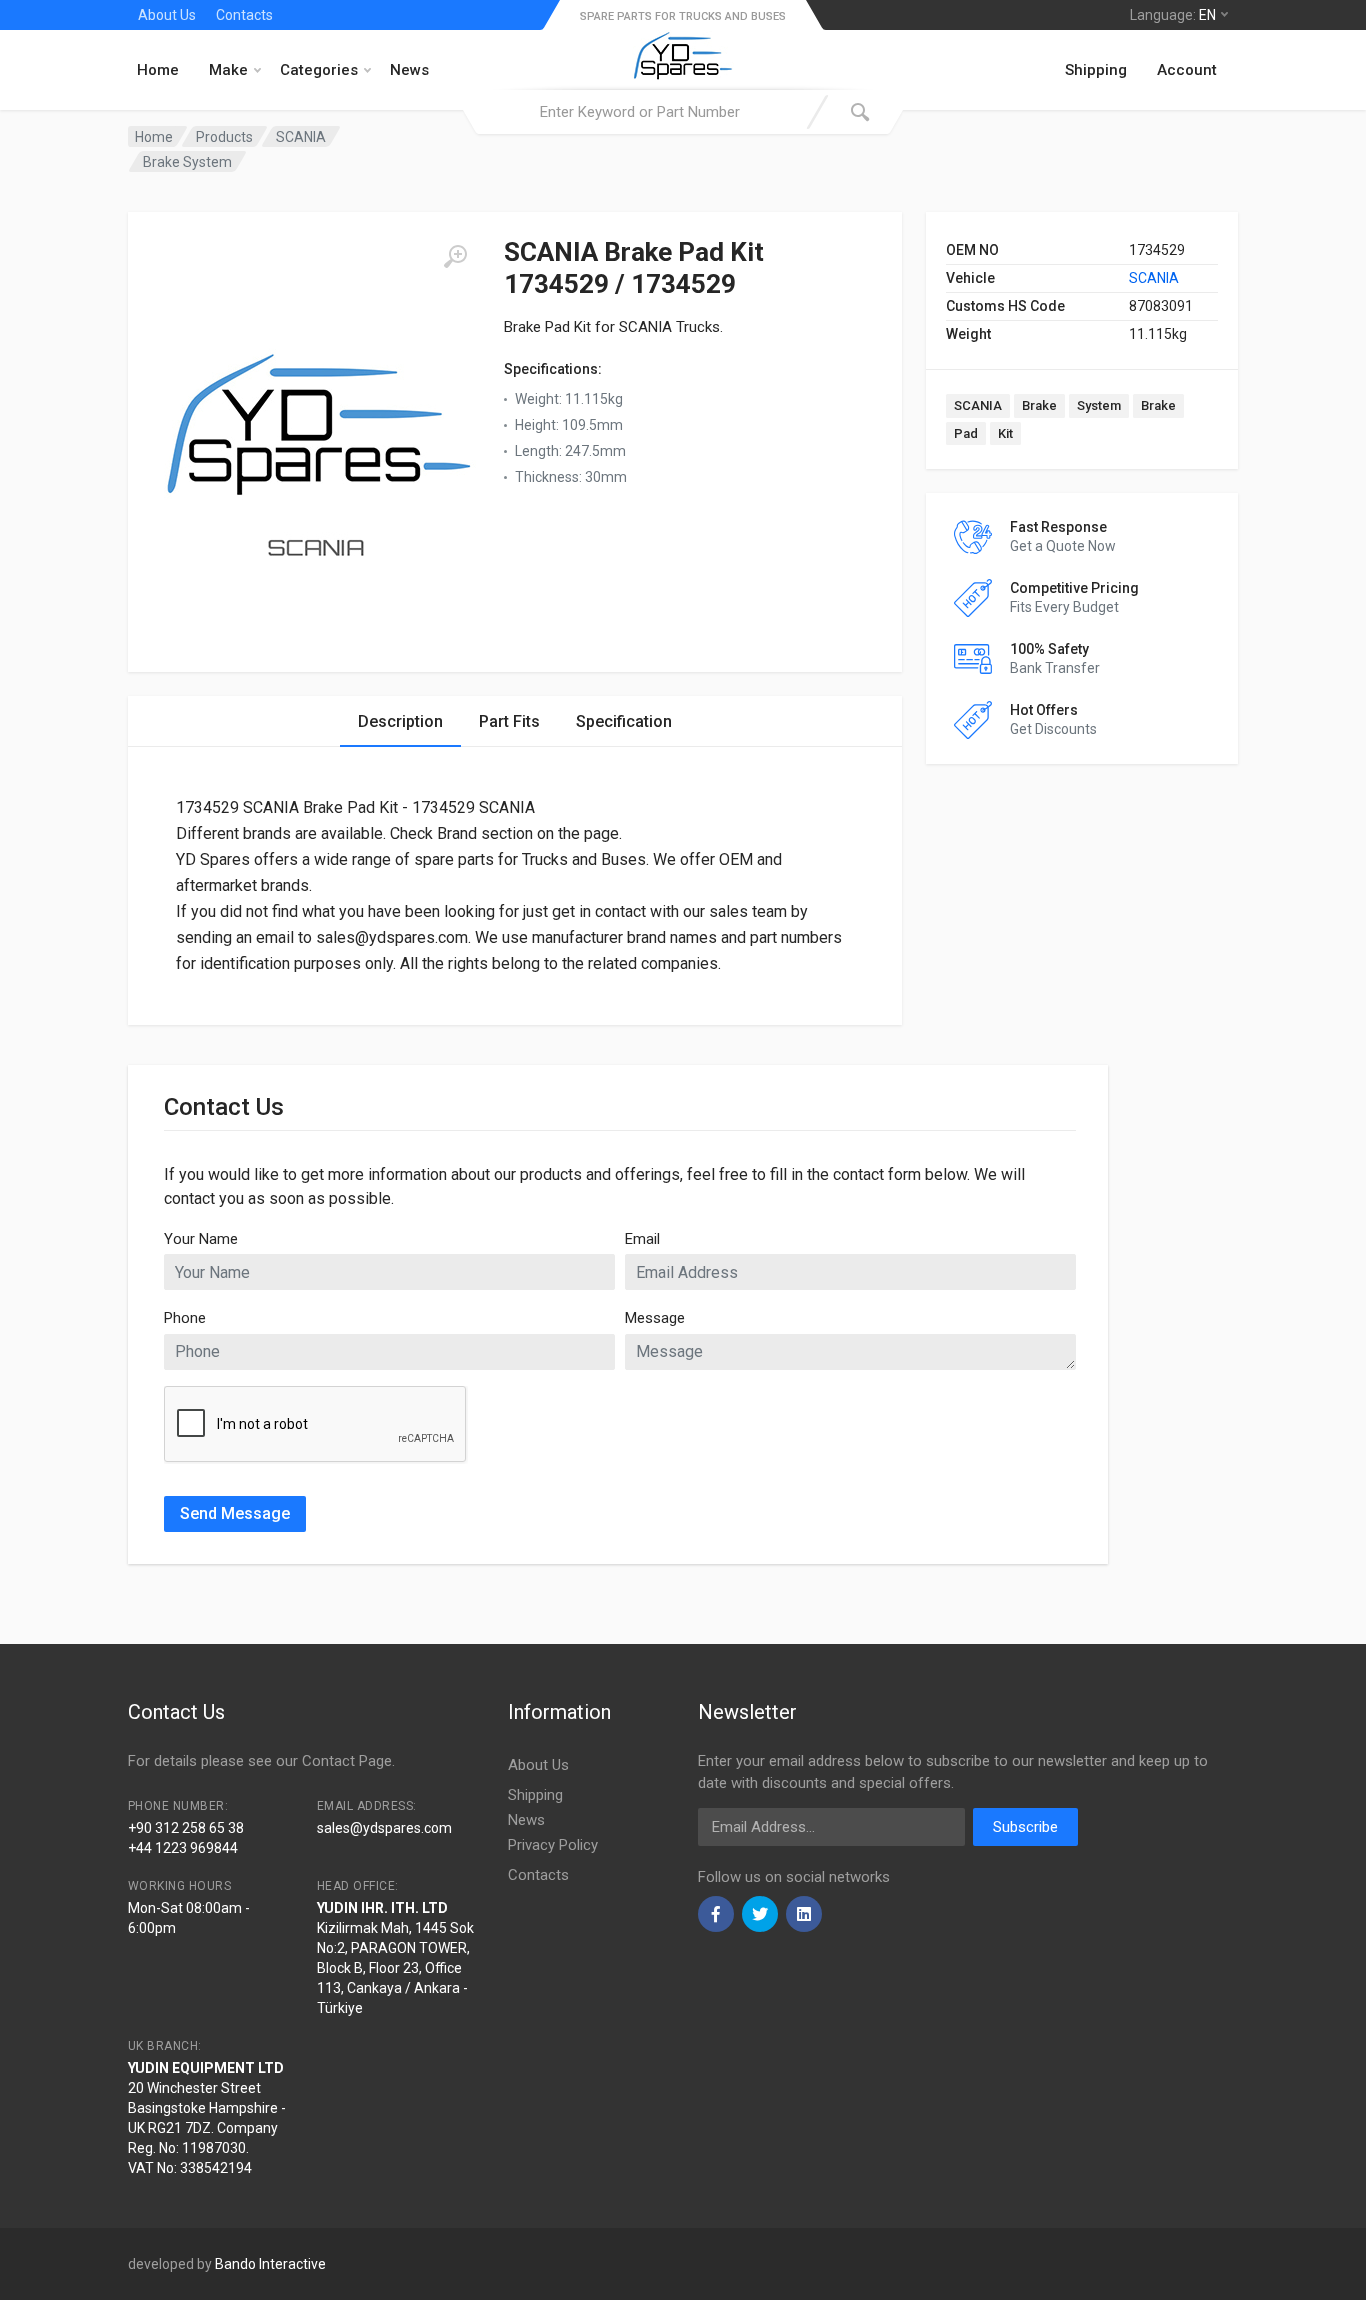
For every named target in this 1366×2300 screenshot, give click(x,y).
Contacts (244, 15)
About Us (167, 15)
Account (1187, 70)
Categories (319, 70)
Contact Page (347, 1761)
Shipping (1096, 70)
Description (400, 721)
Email (642, 1239)
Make (228, 70)
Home (158, 70)
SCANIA (1154, 278)
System (1099, 405)
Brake (1039, 405)
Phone (185, 1318)
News (409, 70)
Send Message (235, 1513)
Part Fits (509, 721)
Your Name (201, 1239)
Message (655, 1318)
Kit (1005, 433)
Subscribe (1025, 1827)
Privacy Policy (553, 1845)
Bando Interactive (270, 2264)
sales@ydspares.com (384, 1828)
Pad (966, 433)
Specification (624, 721)
